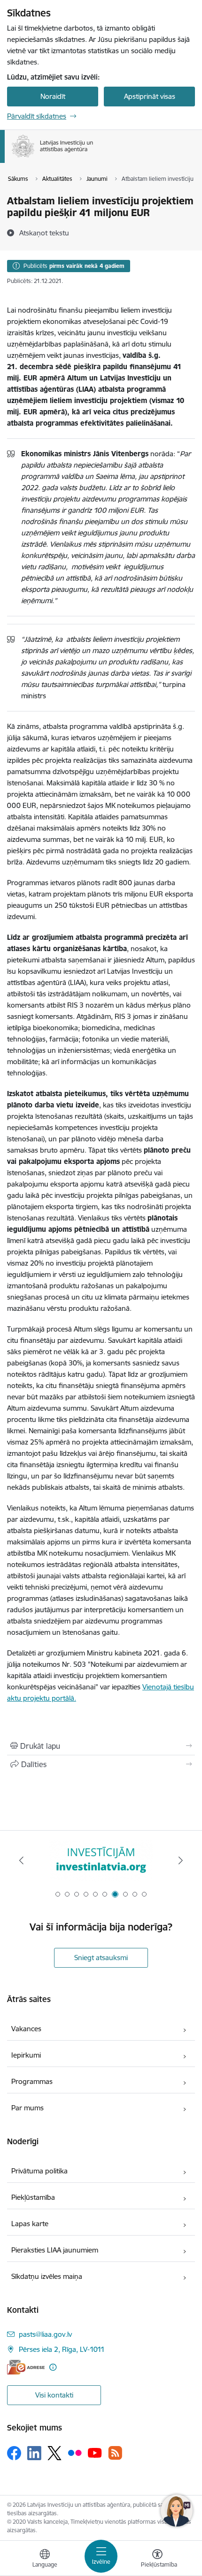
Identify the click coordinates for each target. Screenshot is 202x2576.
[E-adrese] (26, 2367)
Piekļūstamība (33, 2197)
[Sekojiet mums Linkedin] (34, 2453)
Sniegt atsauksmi (101, 1958)
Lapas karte (30, 2224)
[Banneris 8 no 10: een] (101, 1861)
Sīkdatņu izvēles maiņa (47, 2276)
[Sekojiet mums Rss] (115, 2453)
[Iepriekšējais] (22, 1860)
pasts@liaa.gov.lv (45, 2334)
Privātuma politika (39, 2171)
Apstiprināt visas (150, 96)
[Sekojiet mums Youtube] (95, 2453)
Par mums (27, 2108)
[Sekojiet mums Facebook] (14, 2453)
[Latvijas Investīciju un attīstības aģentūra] (93, 157)
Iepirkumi (26, 2055)
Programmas (32, 2081)
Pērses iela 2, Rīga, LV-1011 (62, 2349)
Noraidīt (53, 96)
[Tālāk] (180, 1860)
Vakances (26, 2029)
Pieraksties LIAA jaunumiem (55, 2250)
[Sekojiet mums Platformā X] (54, 2453)
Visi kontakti (54, 2395)
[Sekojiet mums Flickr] (75, 2453)
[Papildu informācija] (53, 2367)
